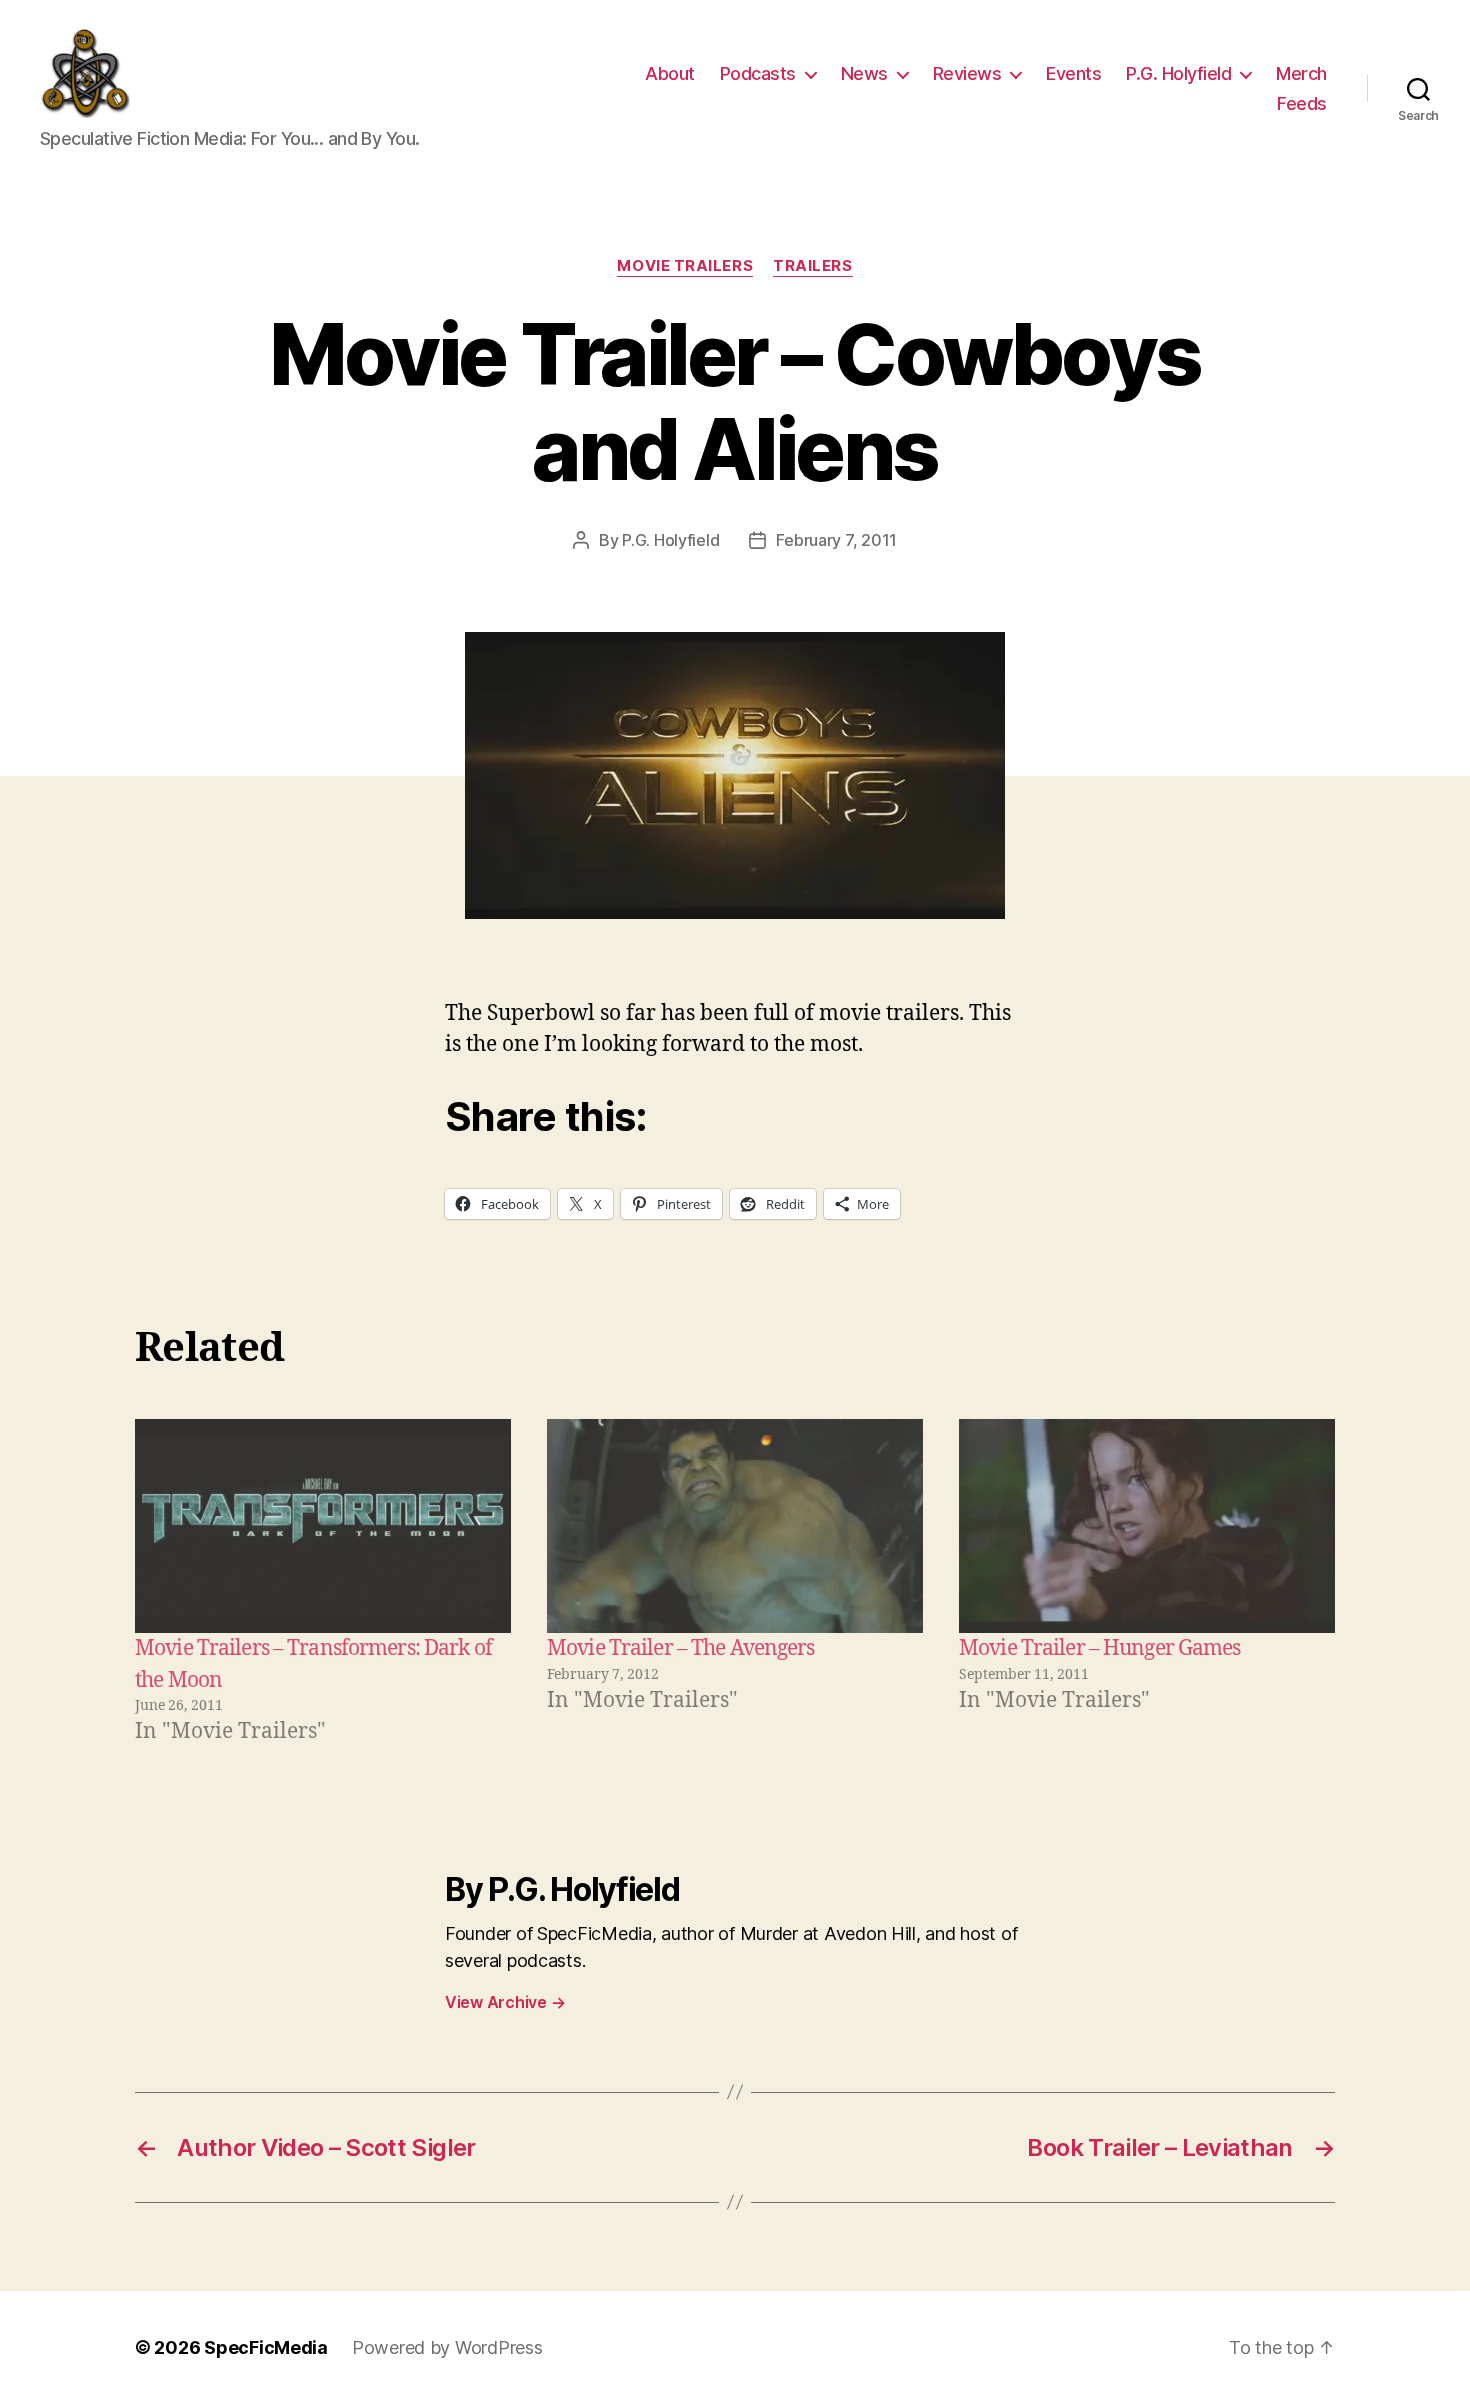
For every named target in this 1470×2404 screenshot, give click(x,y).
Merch (1301, 73)
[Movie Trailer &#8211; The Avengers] (735, 1526)
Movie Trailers (685, 266)
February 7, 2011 (836, 540)
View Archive (505, 2002)
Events (1073, 73)
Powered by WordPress (447, 2347)
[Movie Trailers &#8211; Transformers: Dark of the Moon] (323, 1526)
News (864, 73)
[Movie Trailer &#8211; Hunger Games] (1147, 1526)
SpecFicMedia (266, 2347)
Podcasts (758, 73)
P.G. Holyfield (1178, 73)
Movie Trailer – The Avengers (681, 1648)
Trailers (812, 266)
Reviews (967, 73)
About (670, 73)
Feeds (1302, 103)
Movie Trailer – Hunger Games (1100, 1648)
